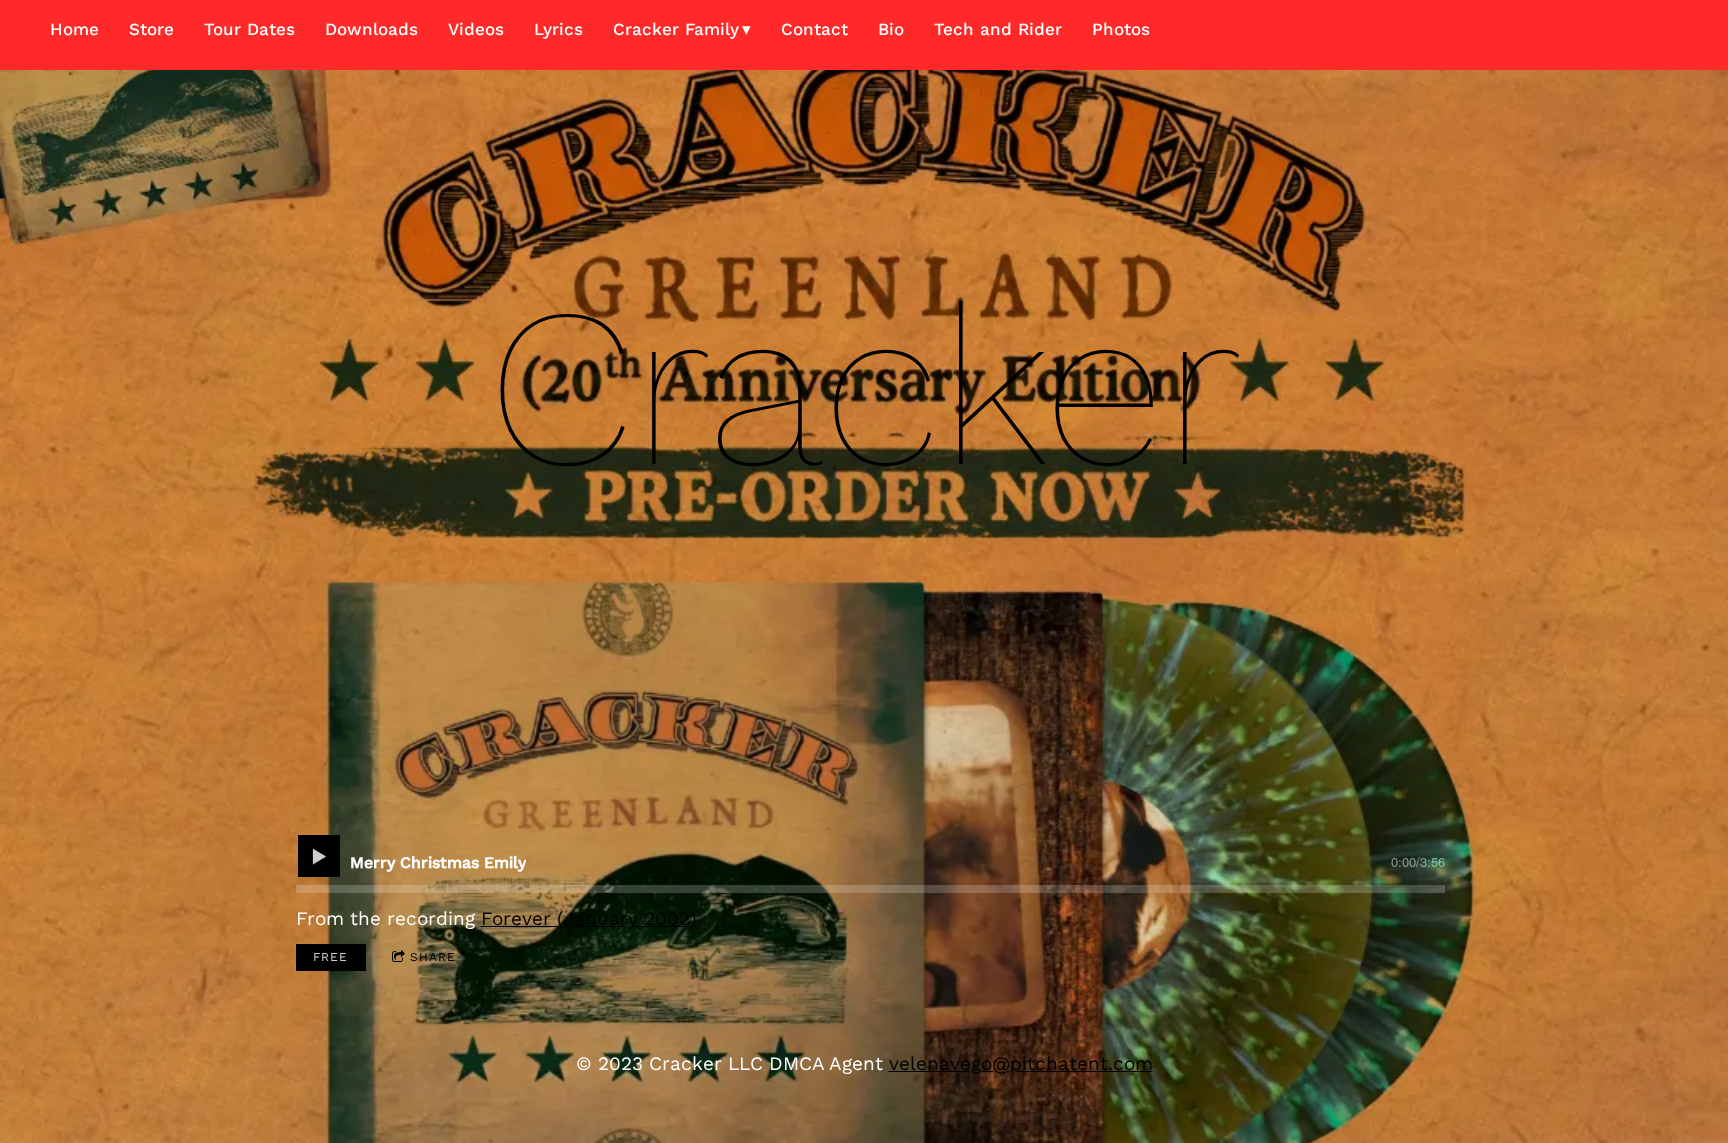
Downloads (371, 29)
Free (330, 957)
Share (433, 957)
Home (74, 29)
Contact (814, 29)
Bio (891, 29)
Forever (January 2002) (589, 918)
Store (151, 29)
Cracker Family (676, 29)
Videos (476, 29)
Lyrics (558, 29)
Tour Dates (249, 29)
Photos (1121, 29)
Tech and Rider (998, 29)
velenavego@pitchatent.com (1021, 1063)
